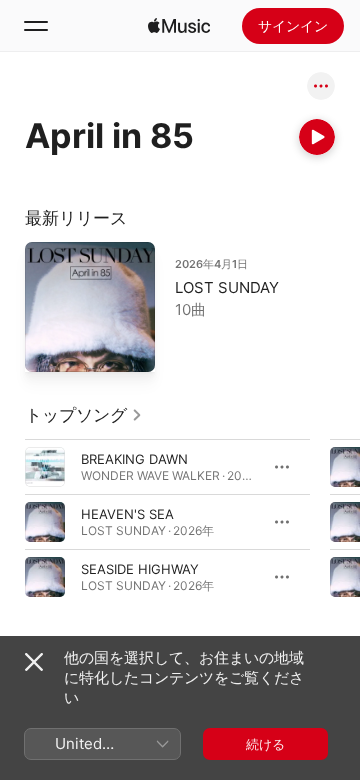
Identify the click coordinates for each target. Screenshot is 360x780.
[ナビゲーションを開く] (36, 26)
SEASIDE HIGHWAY (140, 569)
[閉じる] (34, 662)
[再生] (317, 137)
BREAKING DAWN (134, 459)
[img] (179, 26)
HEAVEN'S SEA (127, 514)
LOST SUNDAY (227, 287)
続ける (265, 744)
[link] (84, 415)
